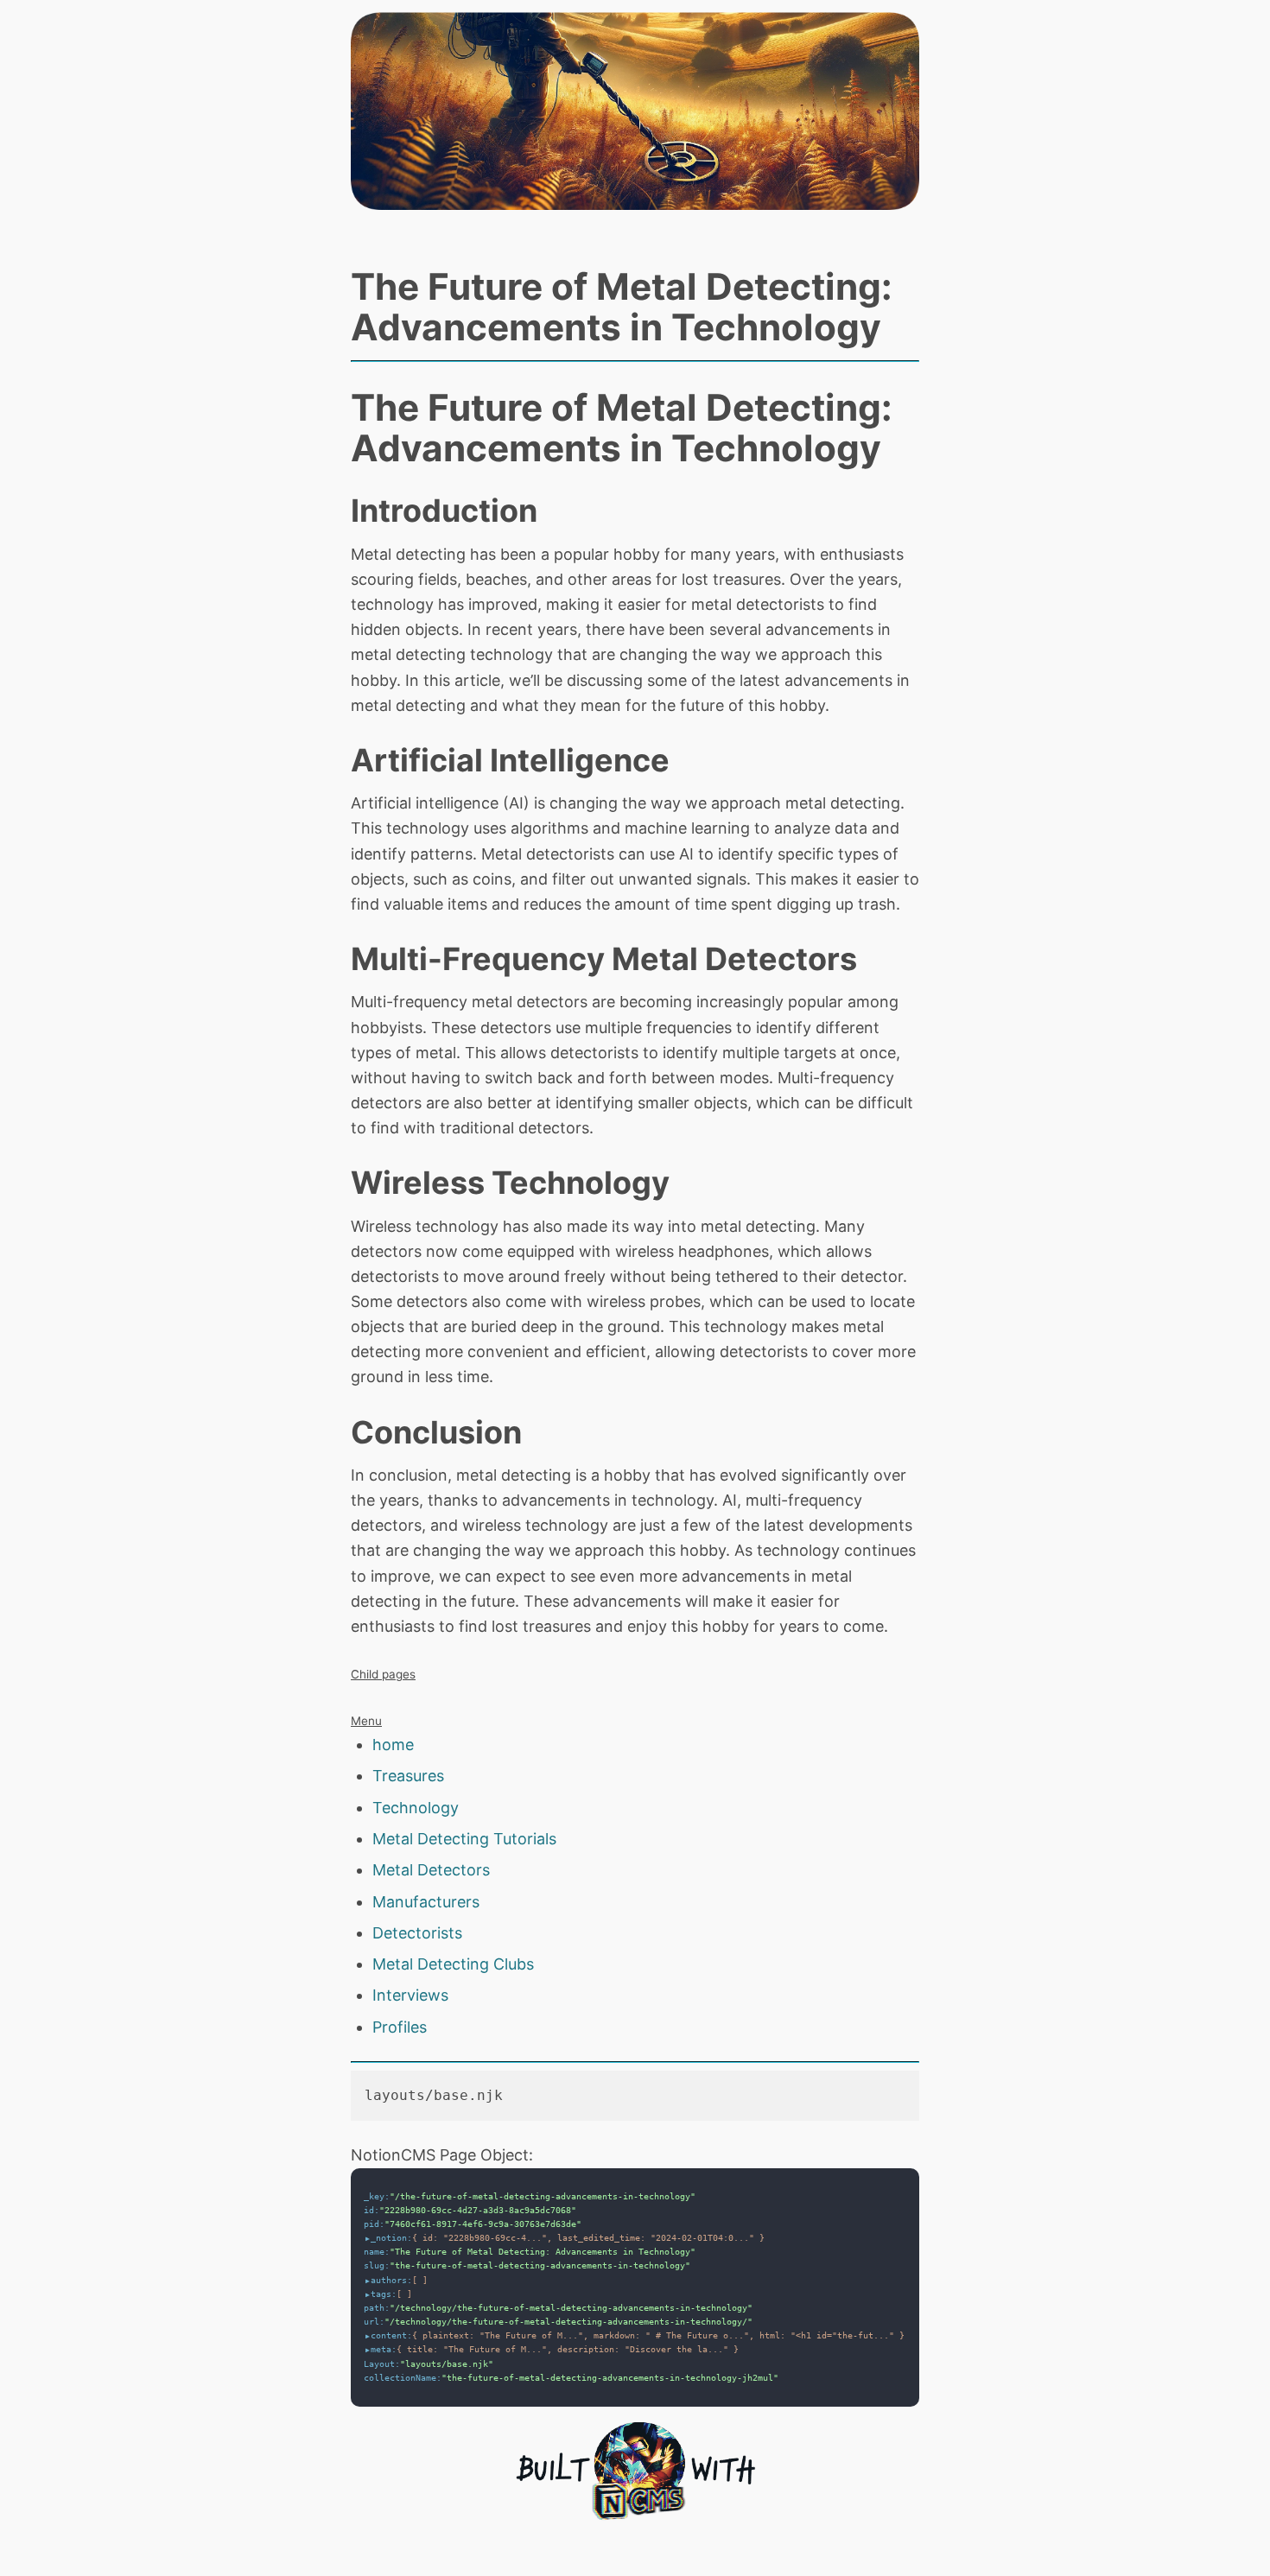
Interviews (410, 1995)
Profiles (400, 2027)
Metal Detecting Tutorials (464, 1839)
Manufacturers (426, 1902)
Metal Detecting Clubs (453, 1964)
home (393, 1745)
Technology (416, 1808)
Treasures (408, 1776)
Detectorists (417, 1933)
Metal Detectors (431, 1870)
